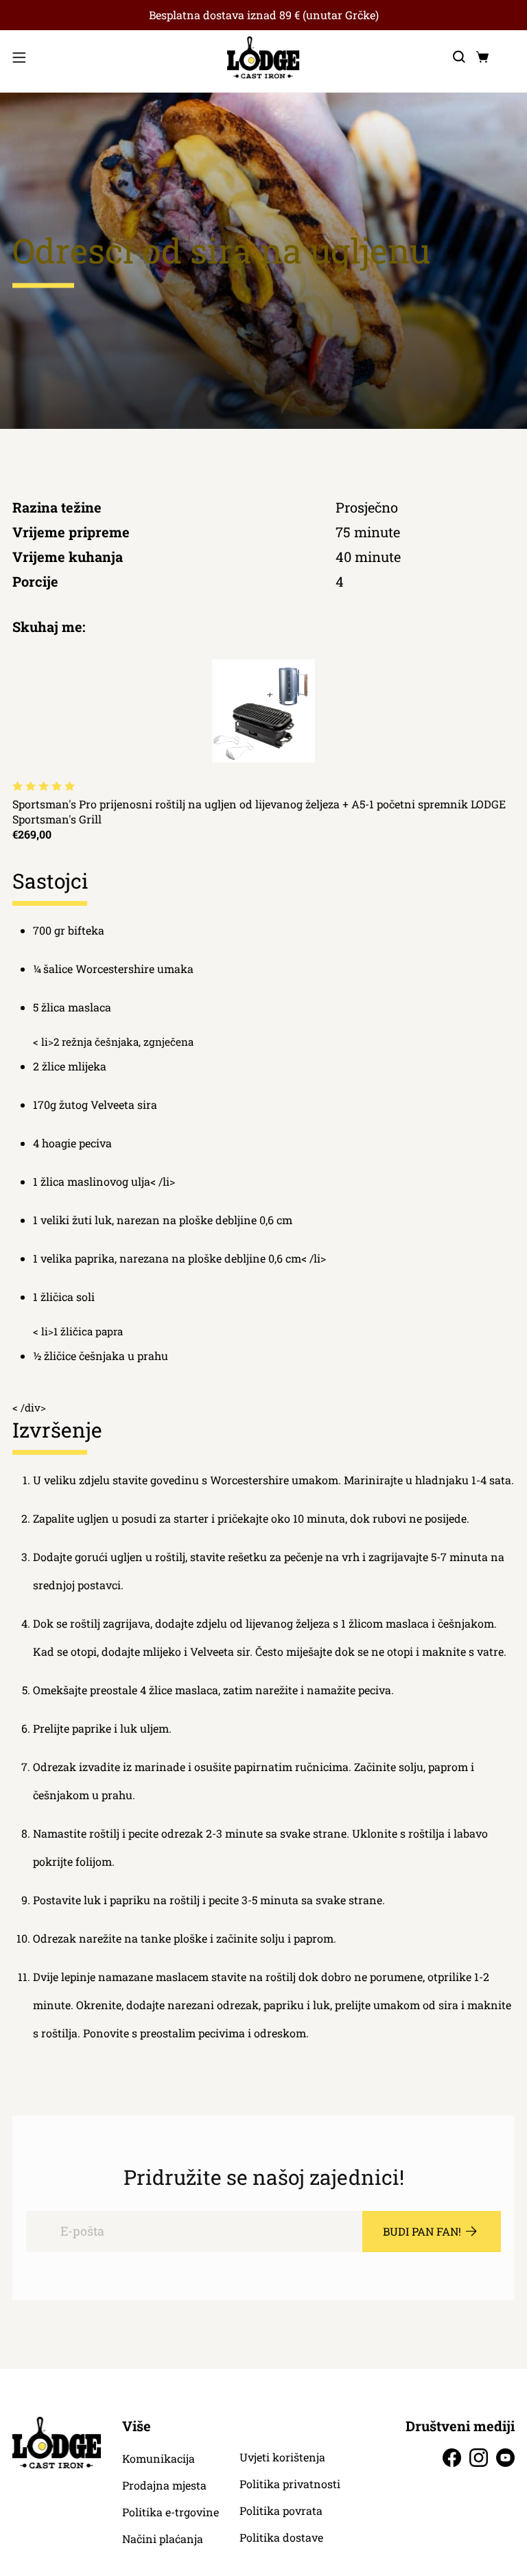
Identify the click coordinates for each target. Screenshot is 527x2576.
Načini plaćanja (163, 2539)
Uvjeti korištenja (282, 2457)
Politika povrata (281, 2511)
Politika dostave (281, 2538)
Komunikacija (159, 2459)
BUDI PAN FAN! (422, 2231)
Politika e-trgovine (171, 2512)
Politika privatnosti (290, 2484)
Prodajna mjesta (164, 2485)
